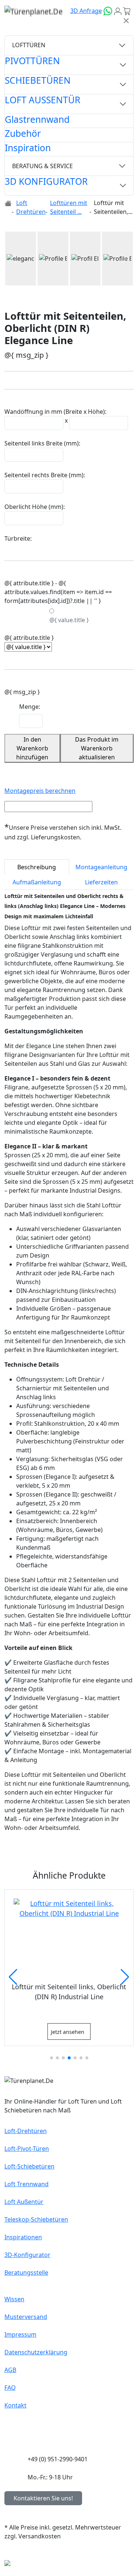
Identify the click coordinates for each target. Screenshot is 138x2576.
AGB (10, 2370)
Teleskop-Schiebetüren (36, 2219)
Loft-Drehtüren (26, 2131)
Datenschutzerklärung (36, 2352)
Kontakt (15, 2405)
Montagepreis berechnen (40, 791)
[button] (14, 259)
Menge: (30, 707)
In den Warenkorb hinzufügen (32, 748)
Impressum (20, 2334)
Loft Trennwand (26, 2184)
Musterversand (26, 2317)
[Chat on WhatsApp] (108, 11)
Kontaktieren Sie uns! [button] (43, 2498)
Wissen (14, 2299)
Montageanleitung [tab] (101, 867)
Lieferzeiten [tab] (101, 882)
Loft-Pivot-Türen (27, 2149)
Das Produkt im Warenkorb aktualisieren (97, 748)
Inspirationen (23, 2237)
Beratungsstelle (26, 2272)
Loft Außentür (24, 2202)
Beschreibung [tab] (37, 867)
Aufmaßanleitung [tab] (37, 882)
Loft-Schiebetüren (29, 2166)
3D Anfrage (86, 11)
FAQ (10, 2388)
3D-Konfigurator (27, 2255)
